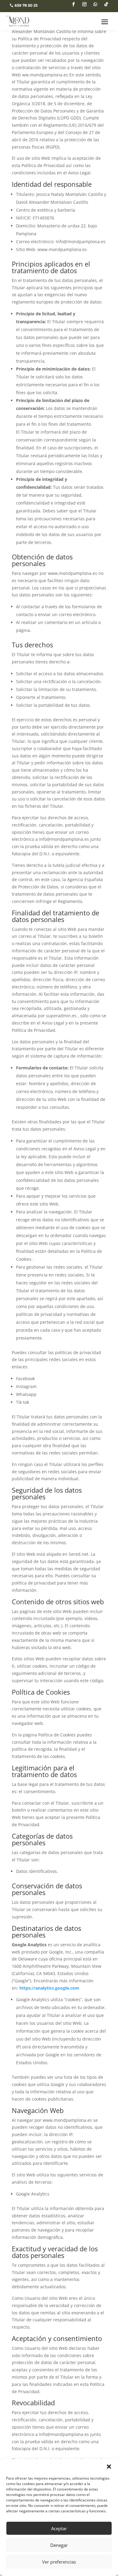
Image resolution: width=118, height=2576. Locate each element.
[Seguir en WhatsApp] (95, 4)
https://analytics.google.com (49, 1988)
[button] (109, 2467)
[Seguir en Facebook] (74, 4)
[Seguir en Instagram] (84, 4)
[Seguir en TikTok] (106, 4)
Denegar (59, 2545)
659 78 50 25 (26, 5)
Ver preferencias (59, 2562)
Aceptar (59, 2528)
